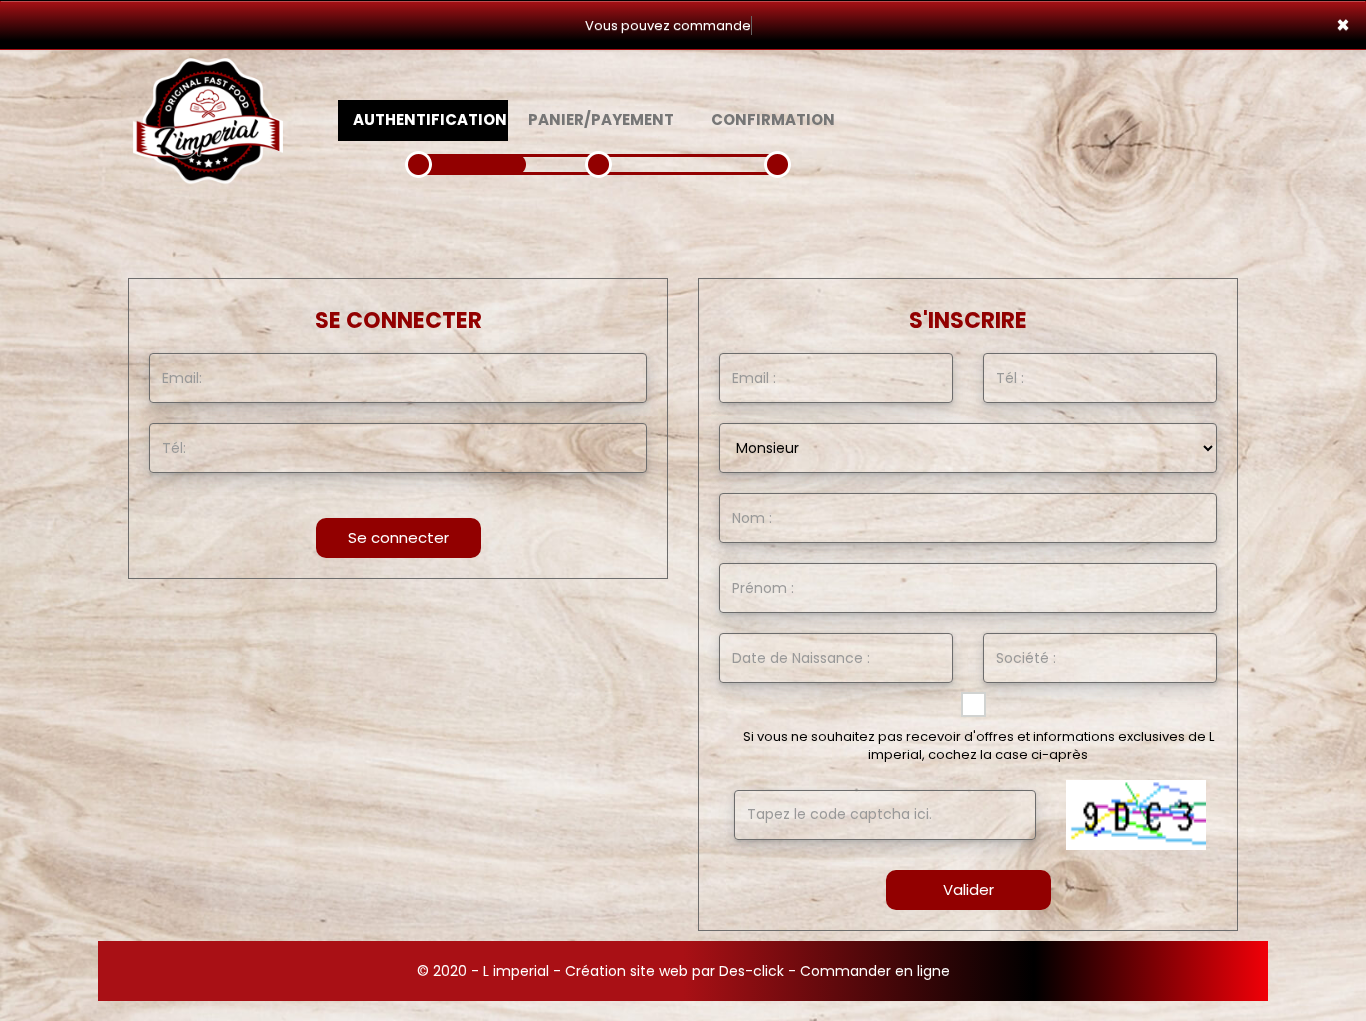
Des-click (751, 971)
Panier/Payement (601, 119)
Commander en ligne (875, 971)
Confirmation (773, 119)
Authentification (430, 119)
